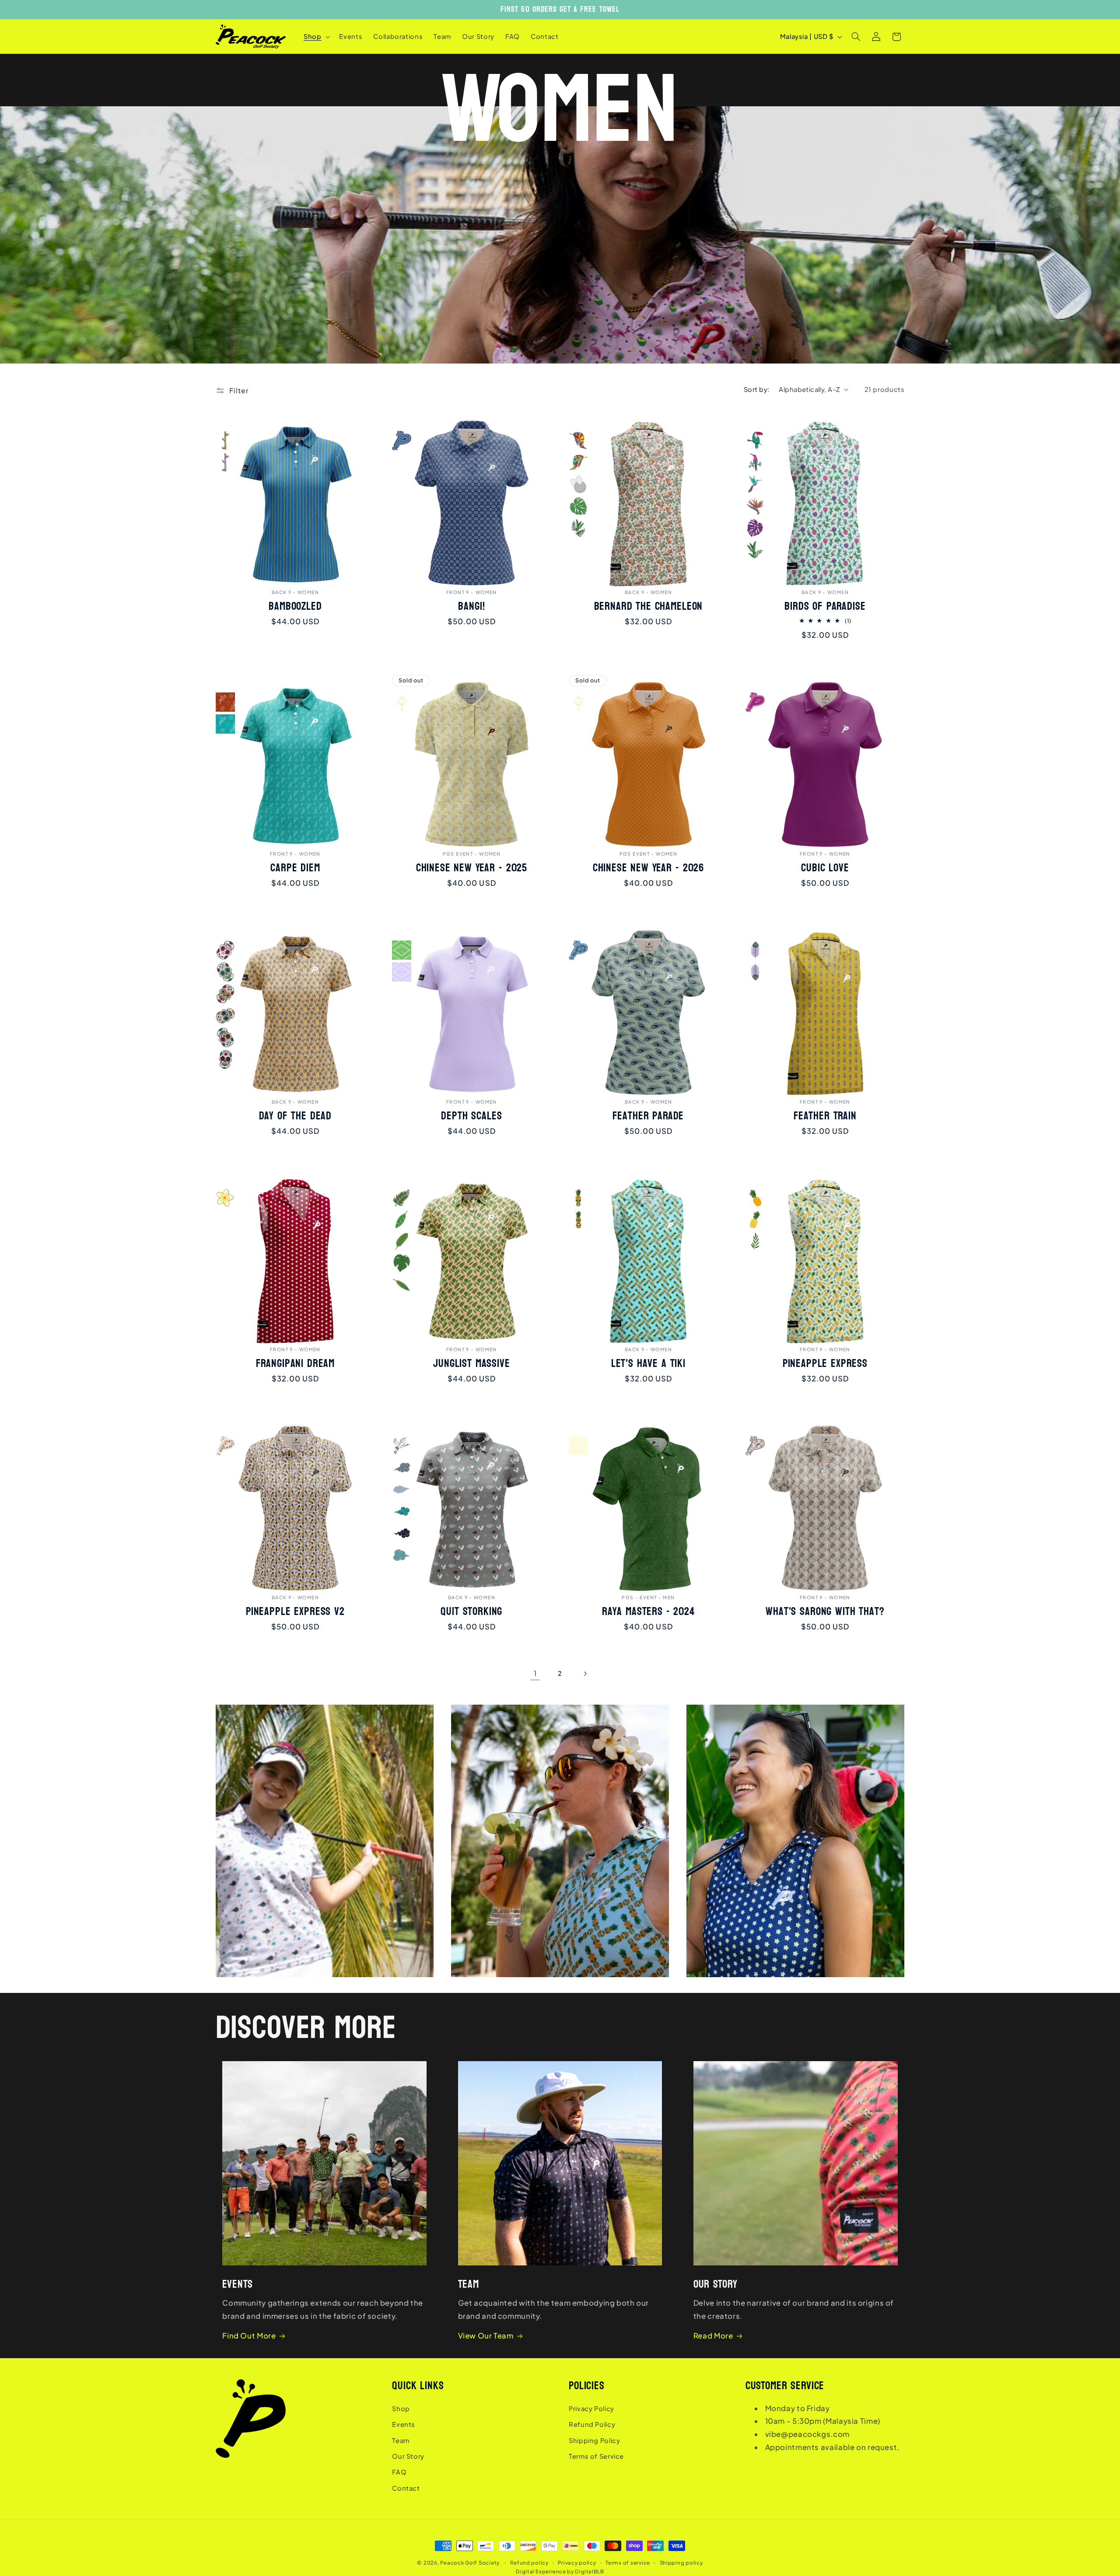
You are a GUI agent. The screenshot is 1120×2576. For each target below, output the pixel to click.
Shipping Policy (594, 2440)
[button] (316, 37)
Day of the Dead (295, 1116)
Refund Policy (592, 2424)
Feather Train (825, 1116)
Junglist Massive (471, 1364)
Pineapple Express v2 (295, 1612)
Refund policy (529, 2563)
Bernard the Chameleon (649, 606)
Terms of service (628, 2563)
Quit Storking (472, 1612)
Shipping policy (681, 2563)
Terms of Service (596, 2456)
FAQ (399, 2472)
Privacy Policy (591, 2408)
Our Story (408, 2456)
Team (401, 2440)
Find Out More (249, 2336)
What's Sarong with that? (825, 1612)
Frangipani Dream (295, 1364)
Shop (401, 2408)
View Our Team (486, 2336)
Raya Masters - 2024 (648, 1612)
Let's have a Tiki (648, 1364)
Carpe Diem (295, 868)
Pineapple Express (825, 1364)
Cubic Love (825, 868)
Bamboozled (295, 606)
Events (404, 2424)
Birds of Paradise (825, 606)
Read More (713, 2336)
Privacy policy (577, 2563)
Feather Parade (648, 1116)
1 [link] (535, 1673)
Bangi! (472, 606)
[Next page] (585, 1674)
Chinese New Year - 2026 (648, 868)
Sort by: (757, 389)
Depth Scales (472, 1116)
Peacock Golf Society (470, 2563)
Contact (406, 2488)
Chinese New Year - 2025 (472, 868)
